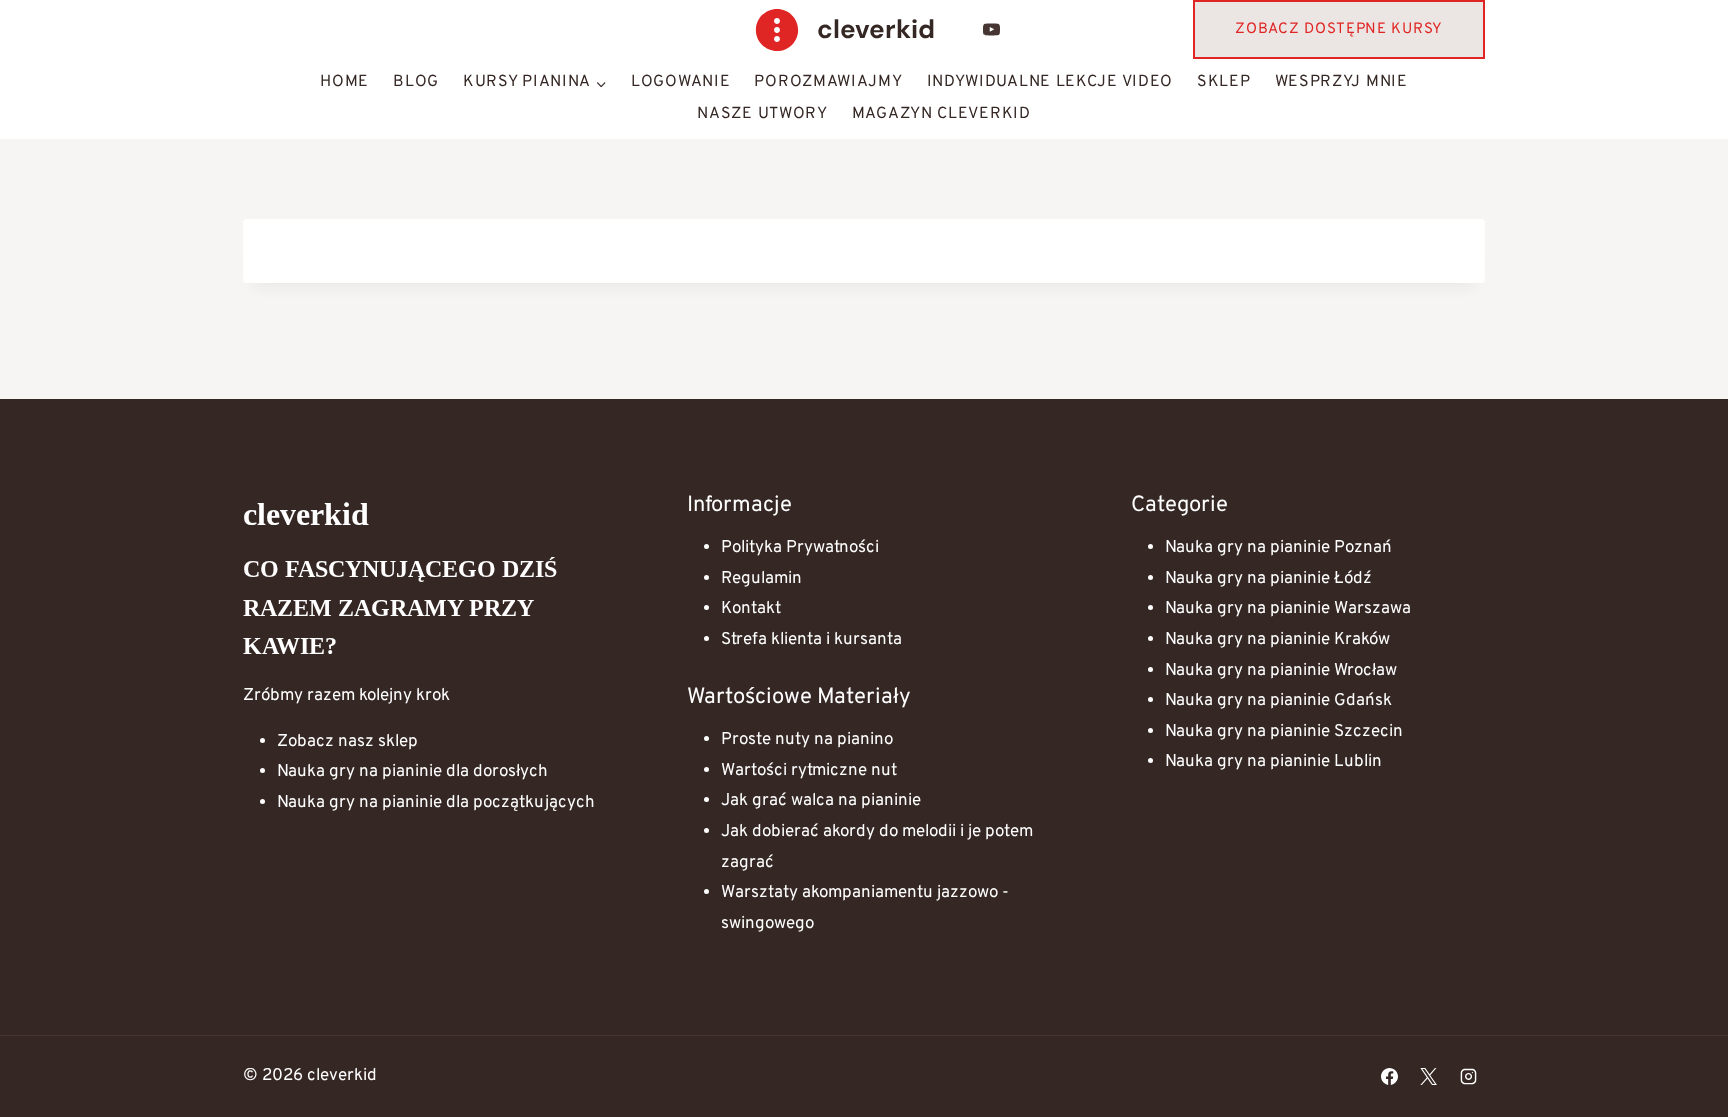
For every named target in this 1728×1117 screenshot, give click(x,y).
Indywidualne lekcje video (1050, 82)
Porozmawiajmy (828, 82)
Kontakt (751, 609)
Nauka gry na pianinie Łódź (1268, 579)
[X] (1429, 1076)
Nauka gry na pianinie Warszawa (1288, 609)
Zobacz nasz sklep (347, 742)
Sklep (1224, 82)
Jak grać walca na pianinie (821, 801)
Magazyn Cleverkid (941, 114)
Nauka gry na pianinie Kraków (1277, 640)
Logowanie (680, 82)
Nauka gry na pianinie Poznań (1278, 548)
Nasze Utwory (762, 114)
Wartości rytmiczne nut (809, 771)
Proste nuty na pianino (807, 740)
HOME (344, 82)
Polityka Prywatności (800, 548)
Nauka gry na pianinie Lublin (1273, 762)
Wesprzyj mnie (1341, 82)
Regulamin (761, 579)
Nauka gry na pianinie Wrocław (1281, 671)
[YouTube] (992, 30)
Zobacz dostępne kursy (1339, 29)
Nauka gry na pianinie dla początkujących (436, 803)
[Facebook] (1390, 1076)
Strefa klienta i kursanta (811, 640)
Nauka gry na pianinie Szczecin (1284, 732)
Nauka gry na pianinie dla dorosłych (412, 772)
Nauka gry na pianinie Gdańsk (1278, 701)
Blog (416, 82)
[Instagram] (1468, 1076)
